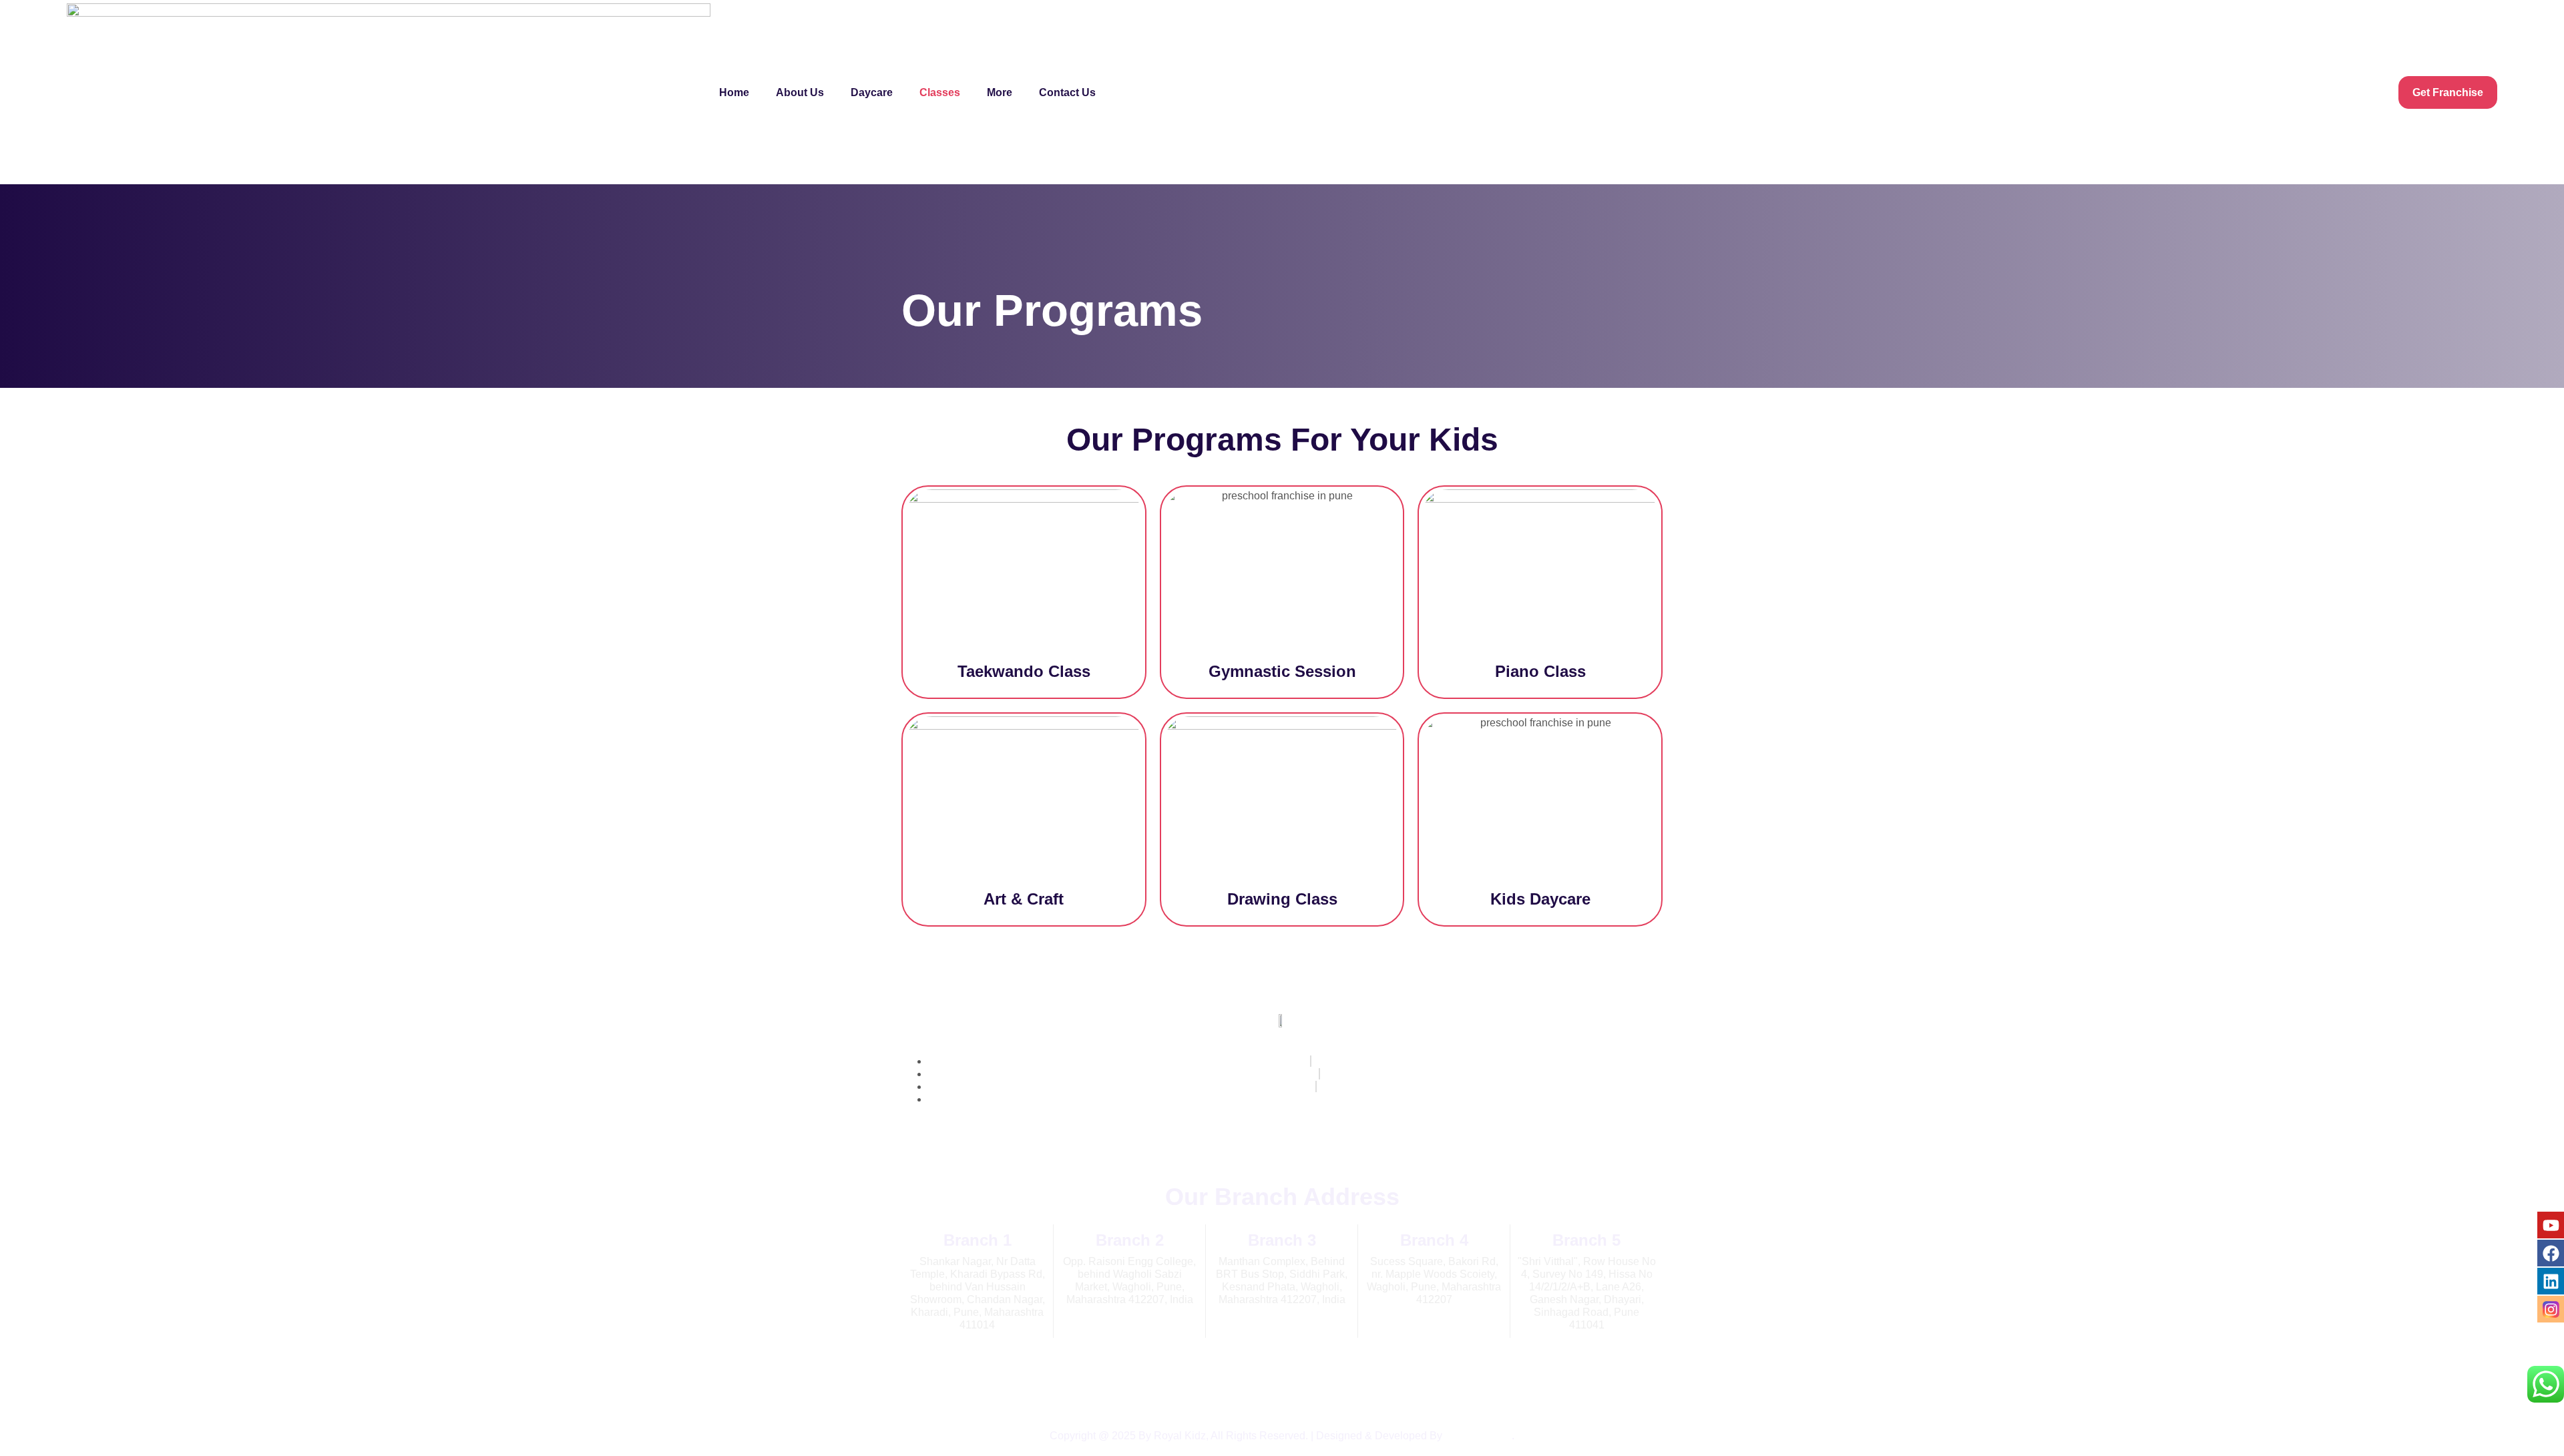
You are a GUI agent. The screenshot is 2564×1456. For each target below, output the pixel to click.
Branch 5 (1586, 1240)
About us (800, 92)
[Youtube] (2551, 1225)
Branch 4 (1434, 1240)
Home (734, 92)
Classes (940, 92)
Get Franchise (2448, 92)
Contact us (1067, 92)
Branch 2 (1130, 1240)
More (1000, 92)
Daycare (872, 92)
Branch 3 (1282, 1240)
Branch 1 (978, 1240)
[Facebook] (2551, 1253)
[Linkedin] (2551, 1281)
